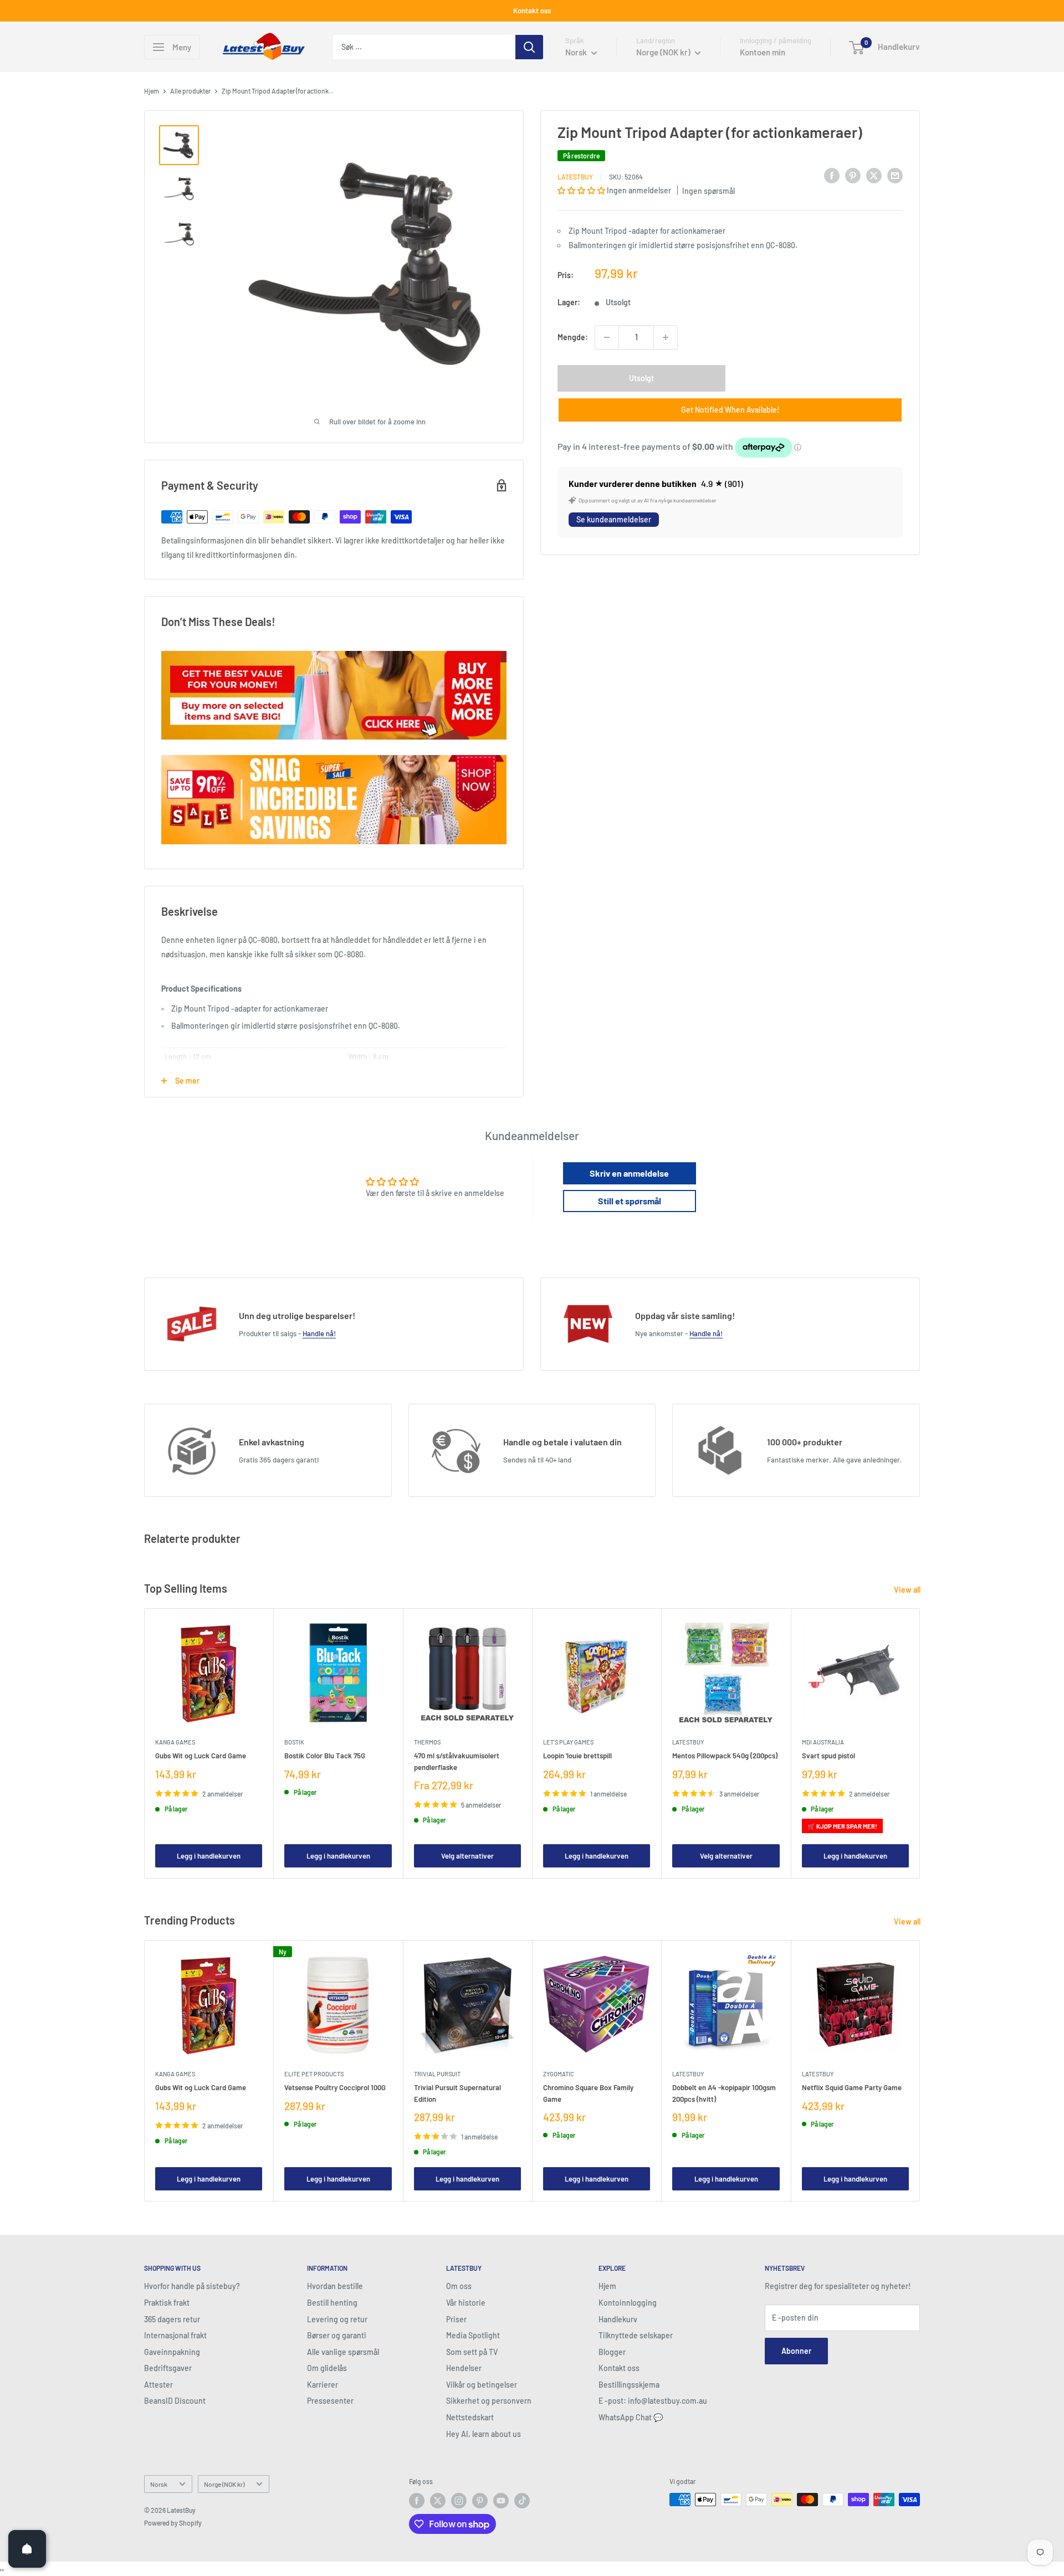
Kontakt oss (532, 11)
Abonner (796, 2351)
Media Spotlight (473, 2335)
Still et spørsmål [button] (630, 1201)
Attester (158, 2385)
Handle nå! (319, 1333)
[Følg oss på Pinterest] (480, 2501)
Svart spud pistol (828, 1756)
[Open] (27, 2549)
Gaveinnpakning (172, 2352)
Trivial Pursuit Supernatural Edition (457, 2093)
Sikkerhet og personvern (489, 2401)
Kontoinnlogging (628, 2303)
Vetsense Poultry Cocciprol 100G (335, 2087)
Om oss (459, 2286)
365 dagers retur (172, 2319)
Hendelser (464, 2368)
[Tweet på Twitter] (874, 175)
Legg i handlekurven (209, 1856)
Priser (456, 2319)
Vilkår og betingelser (482, 2385)
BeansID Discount (175, 2401)
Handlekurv (618, 2319)
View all (908, 1590)
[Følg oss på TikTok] (522, 2501)
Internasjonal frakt (175, 2335)
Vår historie (466, 2303)
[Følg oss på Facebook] (417, 2501)
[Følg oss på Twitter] (438, 2501)
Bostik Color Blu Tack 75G (325, 1756)
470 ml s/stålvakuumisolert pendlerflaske (457, 1762)
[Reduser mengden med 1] (607, 337)
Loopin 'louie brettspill (577, 1756)
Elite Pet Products (314, 2074)
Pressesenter (330, 2401)
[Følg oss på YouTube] (501, 2501)
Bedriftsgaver (168, 2368)
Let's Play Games (568, 1743)
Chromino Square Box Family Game (588, 2093)
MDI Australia (823, 1743)
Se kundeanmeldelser (614, 519)
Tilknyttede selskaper (636, 2335)
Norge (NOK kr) (224, 2484)
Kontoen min (763, 52)
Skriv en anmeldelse (629, 1173)
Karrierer (323, 2385)
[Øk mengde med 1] (666, 337)
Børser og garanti (337, 2335)
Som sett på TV (472, 2352)
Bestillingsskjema (629, 2385)
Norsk (159, 2484)
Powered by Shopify (173, 2523)
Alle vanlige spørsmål (343, 2352)
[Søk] (529, 47)
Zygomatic (559, 2074)
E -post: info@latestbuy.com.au (653, 2401)
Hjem (152, 91)
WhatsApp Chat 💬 (631, 2417)
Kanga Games (175, 1743)
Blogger (612, 2352)
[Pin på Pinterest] (853, 175)
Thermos (427, 1743)
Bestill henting (332, 2303)
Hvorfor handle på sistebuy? (192, 2286)
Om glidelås (327, 2368)
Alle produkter (190, 91)
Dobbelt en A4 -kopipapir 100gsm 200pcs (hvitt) (724, 2093)
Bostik (294, 1743)
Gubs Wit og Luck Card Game (201, 1756)
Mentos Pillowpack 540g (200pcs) (725, 1756)
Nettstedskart (470, 2417)
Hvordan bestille (335, 2286)
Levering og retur (337, 2319)
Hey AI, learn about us (484, 2434)
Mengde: (573, 337)
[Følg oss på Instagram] (459, 2501)
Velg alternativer (467, 1856)
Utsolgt (641, 378)
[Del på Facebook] (832, 175)
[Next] (920, 1744)
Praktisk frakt (167, 2303)
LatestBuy (575, 177)
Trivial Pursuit (437, 2074)
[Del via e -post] (895, 175)
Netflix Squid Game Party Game (852, 2087)
